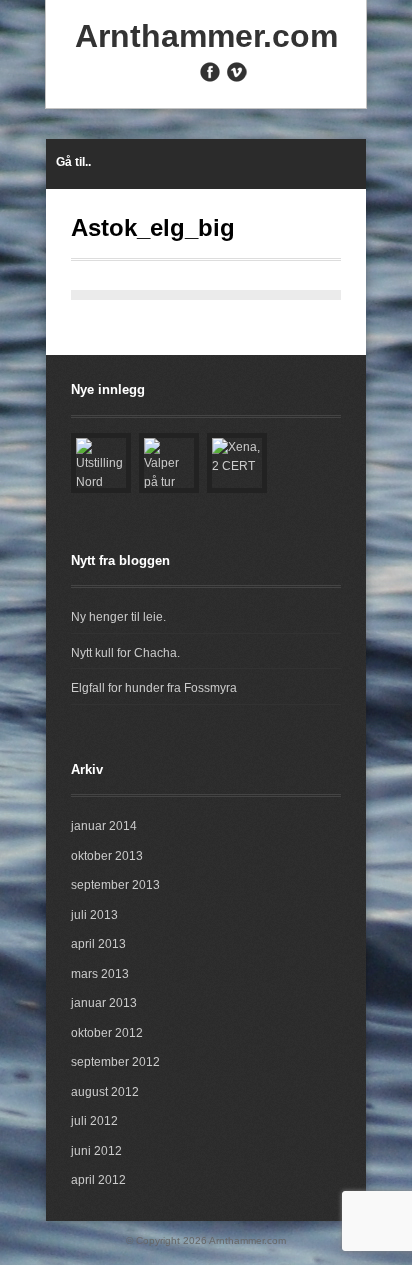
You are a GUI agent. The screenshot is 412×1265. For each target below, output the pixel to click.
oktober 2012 (107, 1033)
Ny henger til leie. (118, 617)
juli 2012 (94, 1121)
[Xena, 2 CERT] (237, 463)
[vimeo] (237, 72)
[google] (183, 78)
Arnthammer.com (206, 36)
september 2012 (115, 1062)
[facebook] (210, 72)
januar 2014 (104, 826)
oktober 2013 (107, 856)
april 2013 (98, 944)
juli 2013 (94, 915)
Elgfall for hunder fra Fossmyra (154, 688)
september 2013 (115, 885)
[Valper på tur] (169, 463)
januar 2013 (104, 1003)
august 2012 (105, 1092)
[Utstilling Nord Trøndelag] (101, 463)
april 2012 (98, 1180)
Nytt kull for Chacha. (125, 653)
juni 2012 (96, 1151)
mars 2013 (100, 974)
